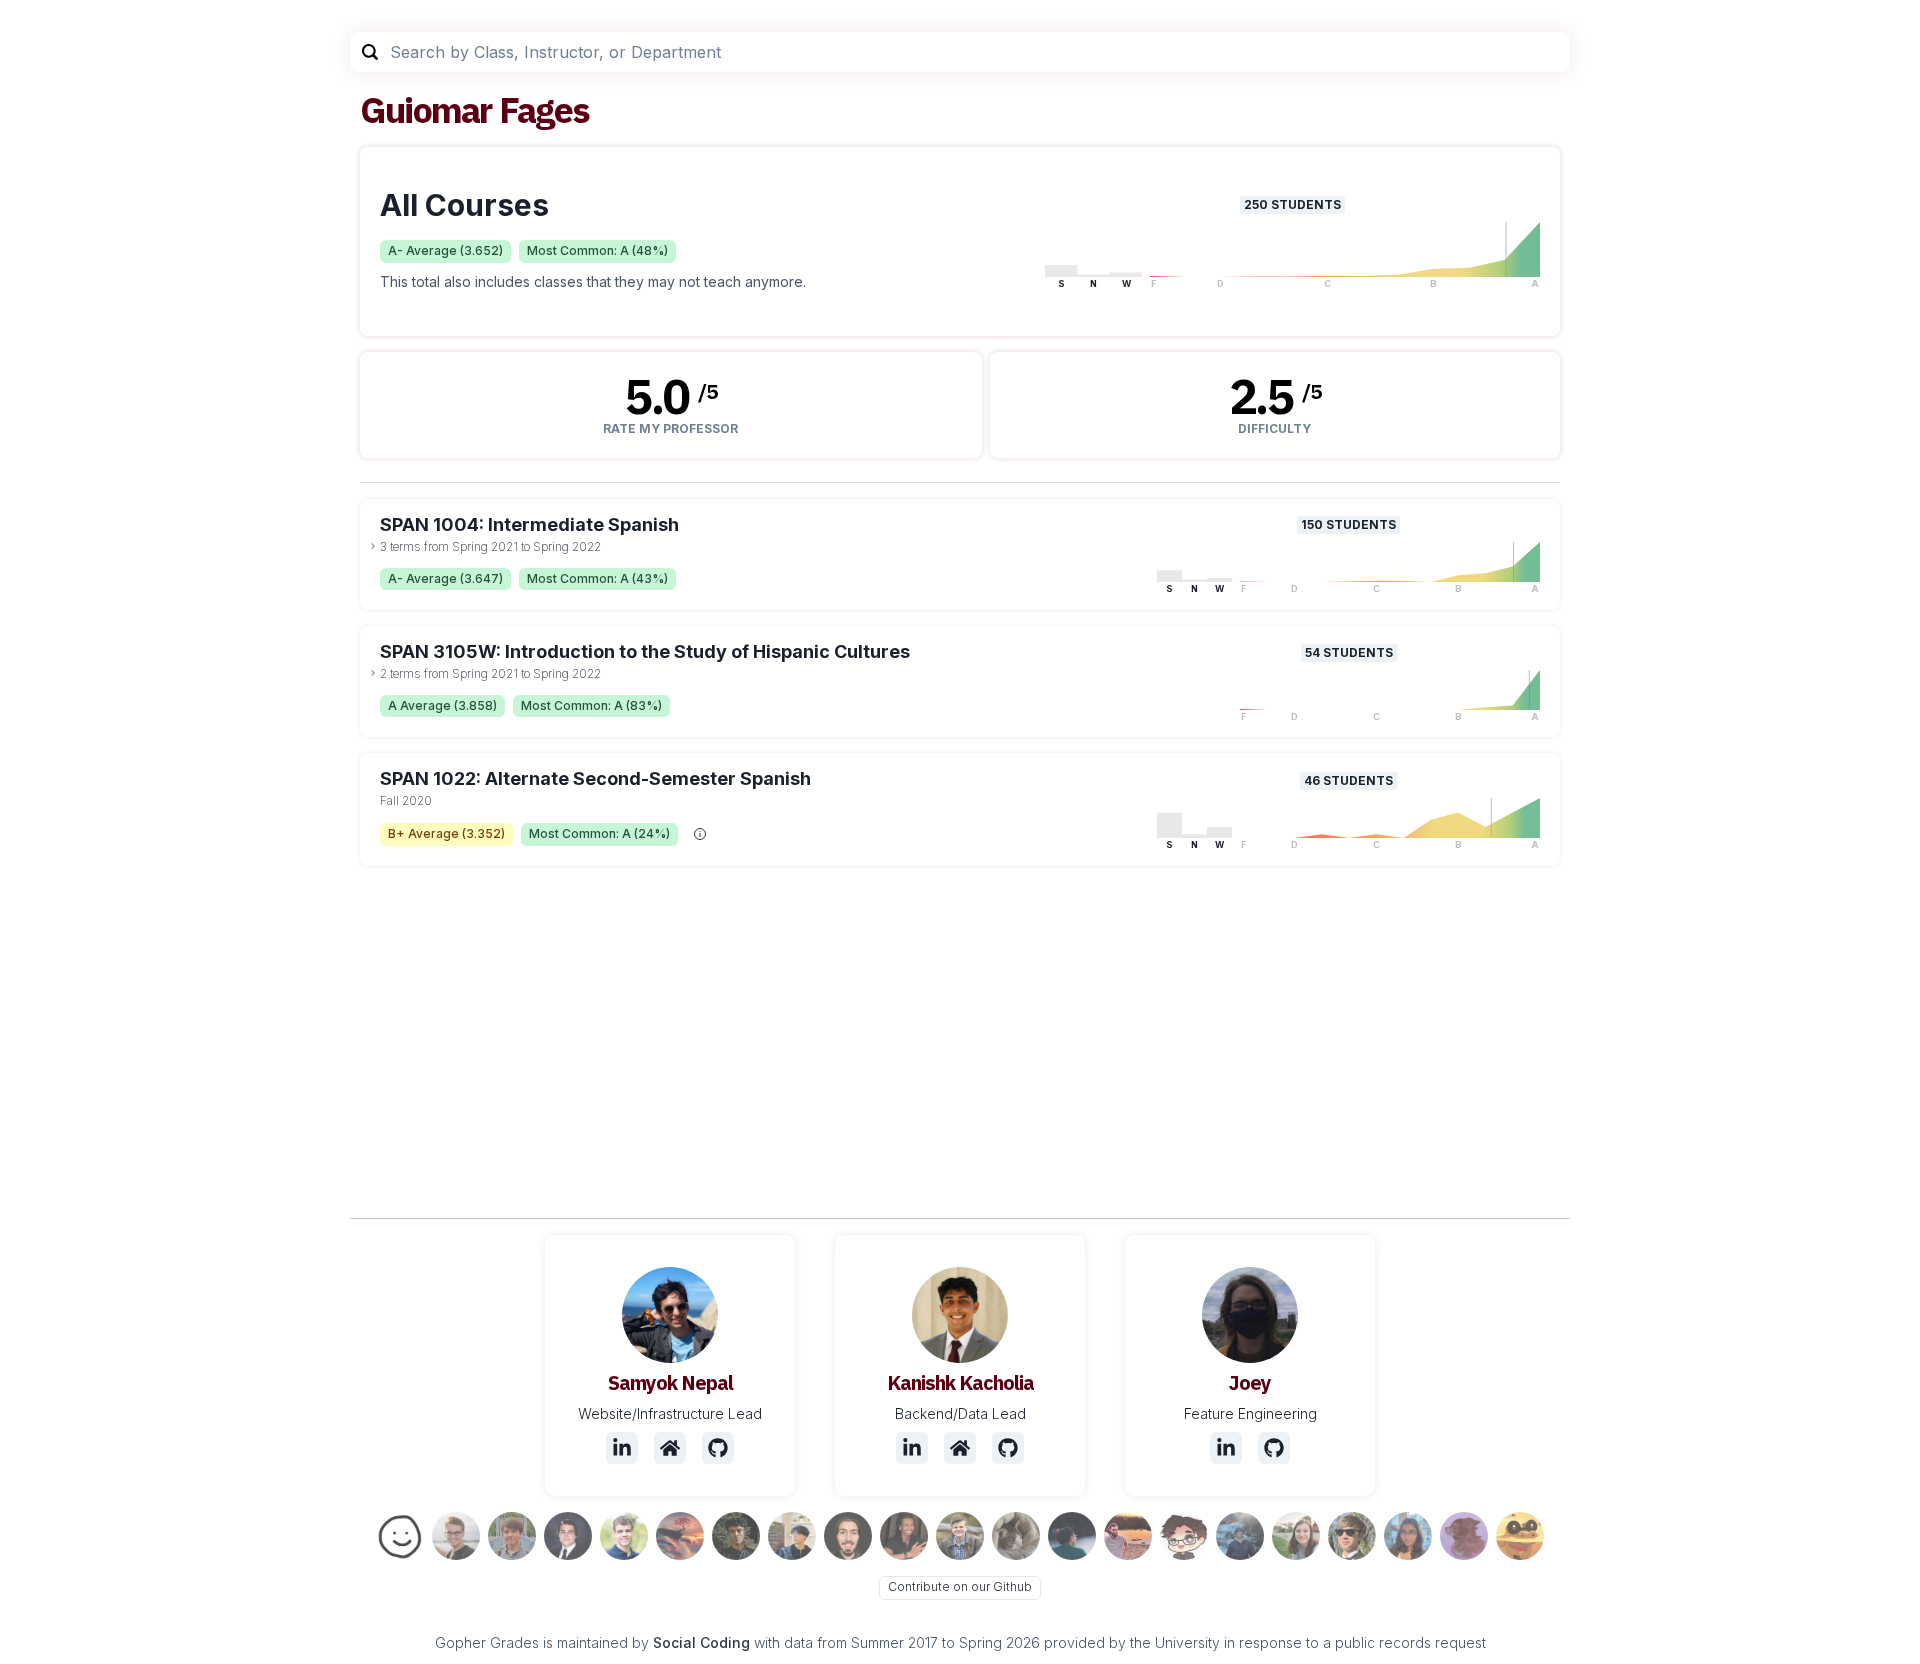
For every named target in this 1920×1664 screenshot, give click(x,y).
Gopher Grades (487, 1642)
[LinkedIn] (622, 1448)
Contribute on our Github (960, 1586)
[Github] (718, 1448)
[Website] (670, 1448)
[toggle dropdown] (373, 546)
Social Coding (701, 1642)
